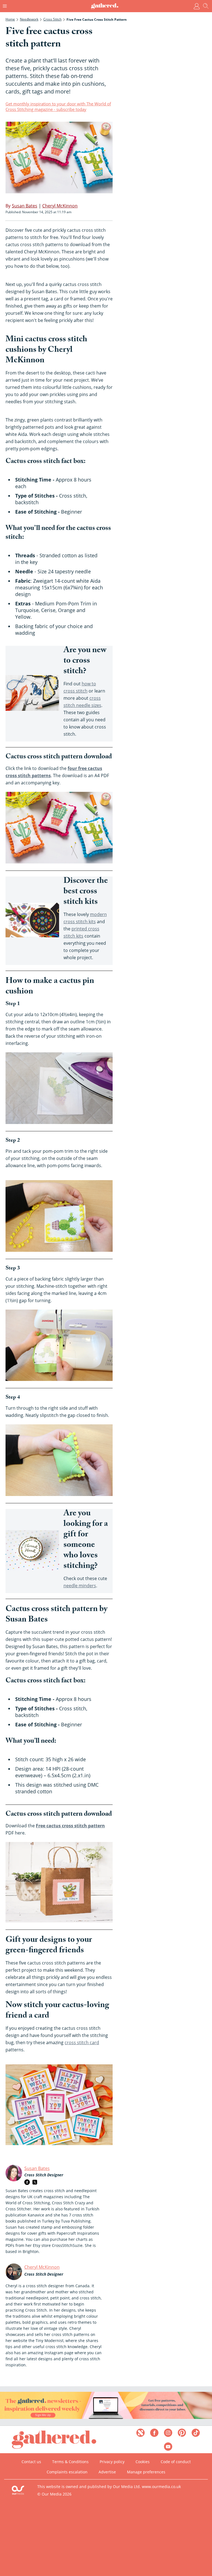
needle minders (80, 1586)
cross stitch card (82, 2042)
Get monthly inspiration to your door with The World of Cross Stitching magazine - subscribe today (58, 106)
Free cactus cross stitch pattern (70, 1826)
